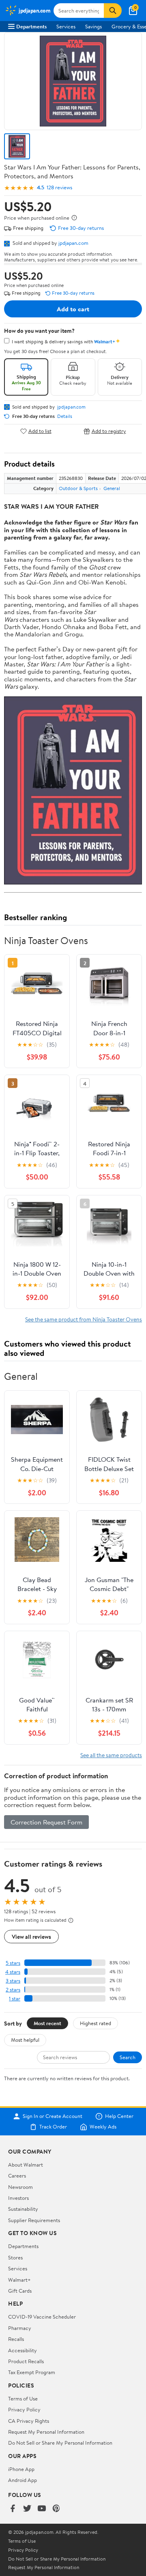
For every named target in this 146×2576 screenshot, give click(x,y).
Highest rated (96, 2023)
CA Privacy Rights (29, 2421)
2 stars (13, 1990)
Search (128, 2057)
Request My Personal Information (46, 2432)
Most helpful (25, 2040)
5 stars (13, 1963)
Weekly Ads (103, 2127)
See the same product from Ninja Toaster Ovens (84, 1319)
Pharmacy (20, 2328)
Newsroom (20, 2187)
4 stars (13, 1972)
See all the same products (111, 1755)
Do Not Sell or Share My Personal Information (60, 2443)
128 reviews (59, 187)
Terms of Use (23, 2398)
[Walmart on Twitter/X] (27, 2509)
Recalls (16, 2339)
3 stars (13, 1981)
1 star (15, 1999)
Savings (93, 26)
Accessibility (23, 2350)
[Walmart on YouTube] (42, 2509)
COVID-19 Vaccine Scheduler (42, 2317)
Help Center (119, 2116)
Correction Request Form (46, 1822)
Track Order (53, 2127)
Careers (17, 2176)
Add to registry (109, 431)
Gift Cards (20, 2291)
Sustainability (23, 2209)
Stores (15, 2257)
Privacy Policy (24, 2409)
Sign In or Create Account (53, 2116)
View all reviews (31, 1937)
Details (65, 416)
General (112, 488)
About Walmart (26, 2165)
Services (66, 26)
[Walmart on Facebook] (13, 2509)
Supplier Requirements (34, 2220)
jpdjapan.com (73, 243)
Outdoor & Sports (78, 488)
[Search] (113, 11)
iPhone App (21, 2469)
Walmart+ (19, 2280)
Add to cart (73, 309)
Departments (31, 26)
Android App (23, 2480)
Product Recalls (26, 2361)
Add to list (40, 431)
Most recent (47, 2023)
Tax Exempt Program (32, 2372)
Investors (18, 2198)
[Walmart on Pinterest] (56, 2509)
